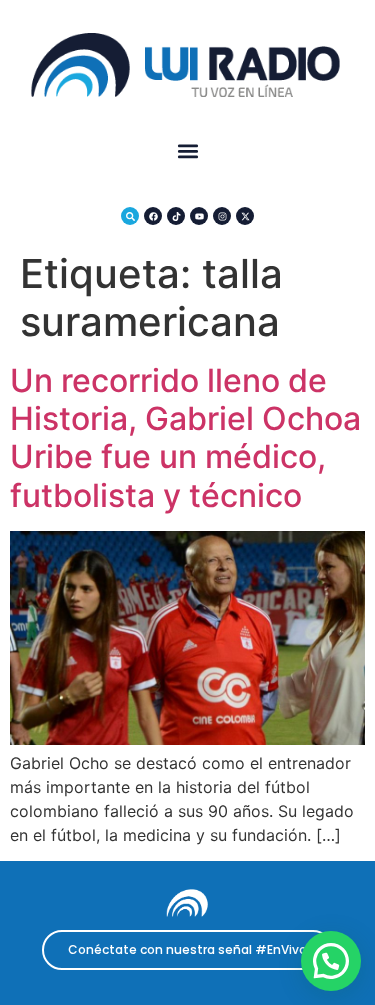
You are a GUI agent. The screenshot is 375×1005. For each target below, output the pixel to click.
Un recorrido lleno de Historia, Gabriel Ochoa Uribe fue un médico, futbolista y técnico (185, 438)
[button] (187, 151)
